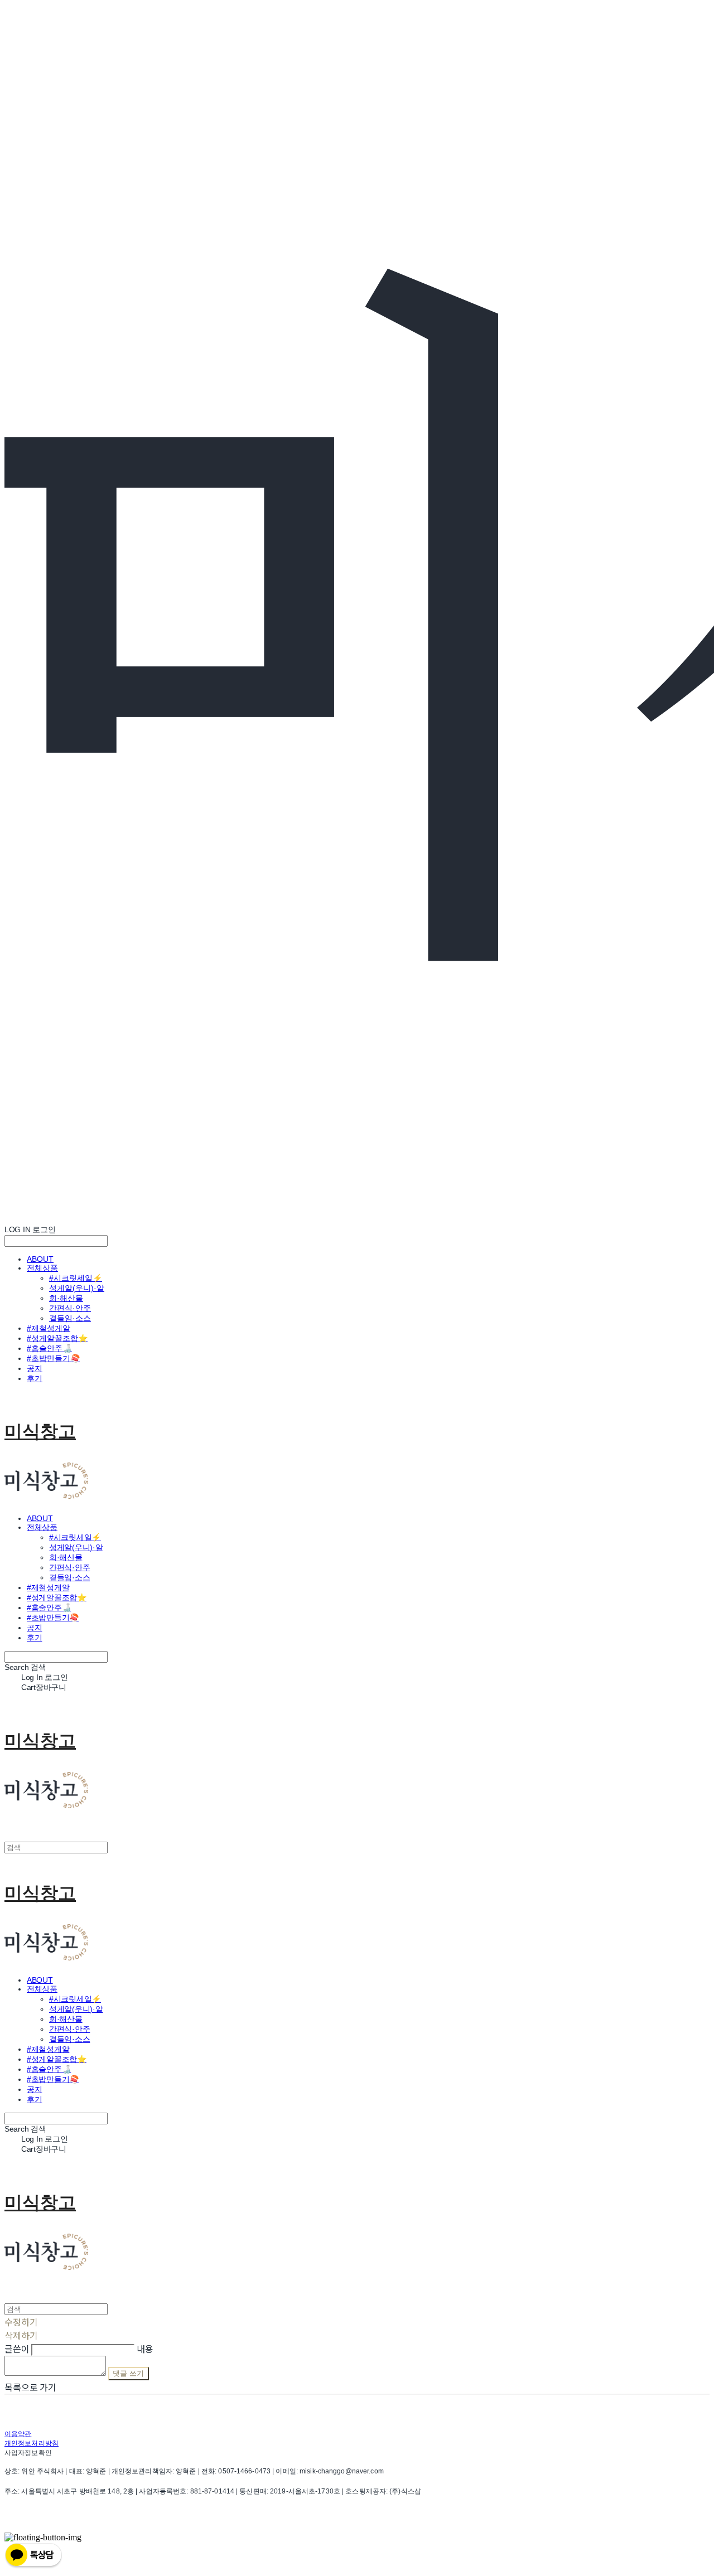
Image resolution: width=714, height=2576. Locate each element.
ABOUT (40, 1259)
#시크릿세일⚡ (76, 1278)
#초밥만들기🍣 (53, 1358)
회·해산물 (66, 1298)
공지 (35, 1368)
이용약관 (18, 2434)
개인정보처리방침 (32, 2443)
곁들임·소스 (70, 1318)
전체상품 (42, 1268)
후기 (35, 1378)
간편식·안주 (70, 1308)
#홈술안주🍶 (49, 1348)
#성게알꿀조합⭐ (57, 1338)
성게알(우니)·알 (77, 1288)
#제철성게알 (49, 1328)
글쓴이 (17, 2349)
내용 (145, 2349)
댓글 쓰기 (129, 2373)
